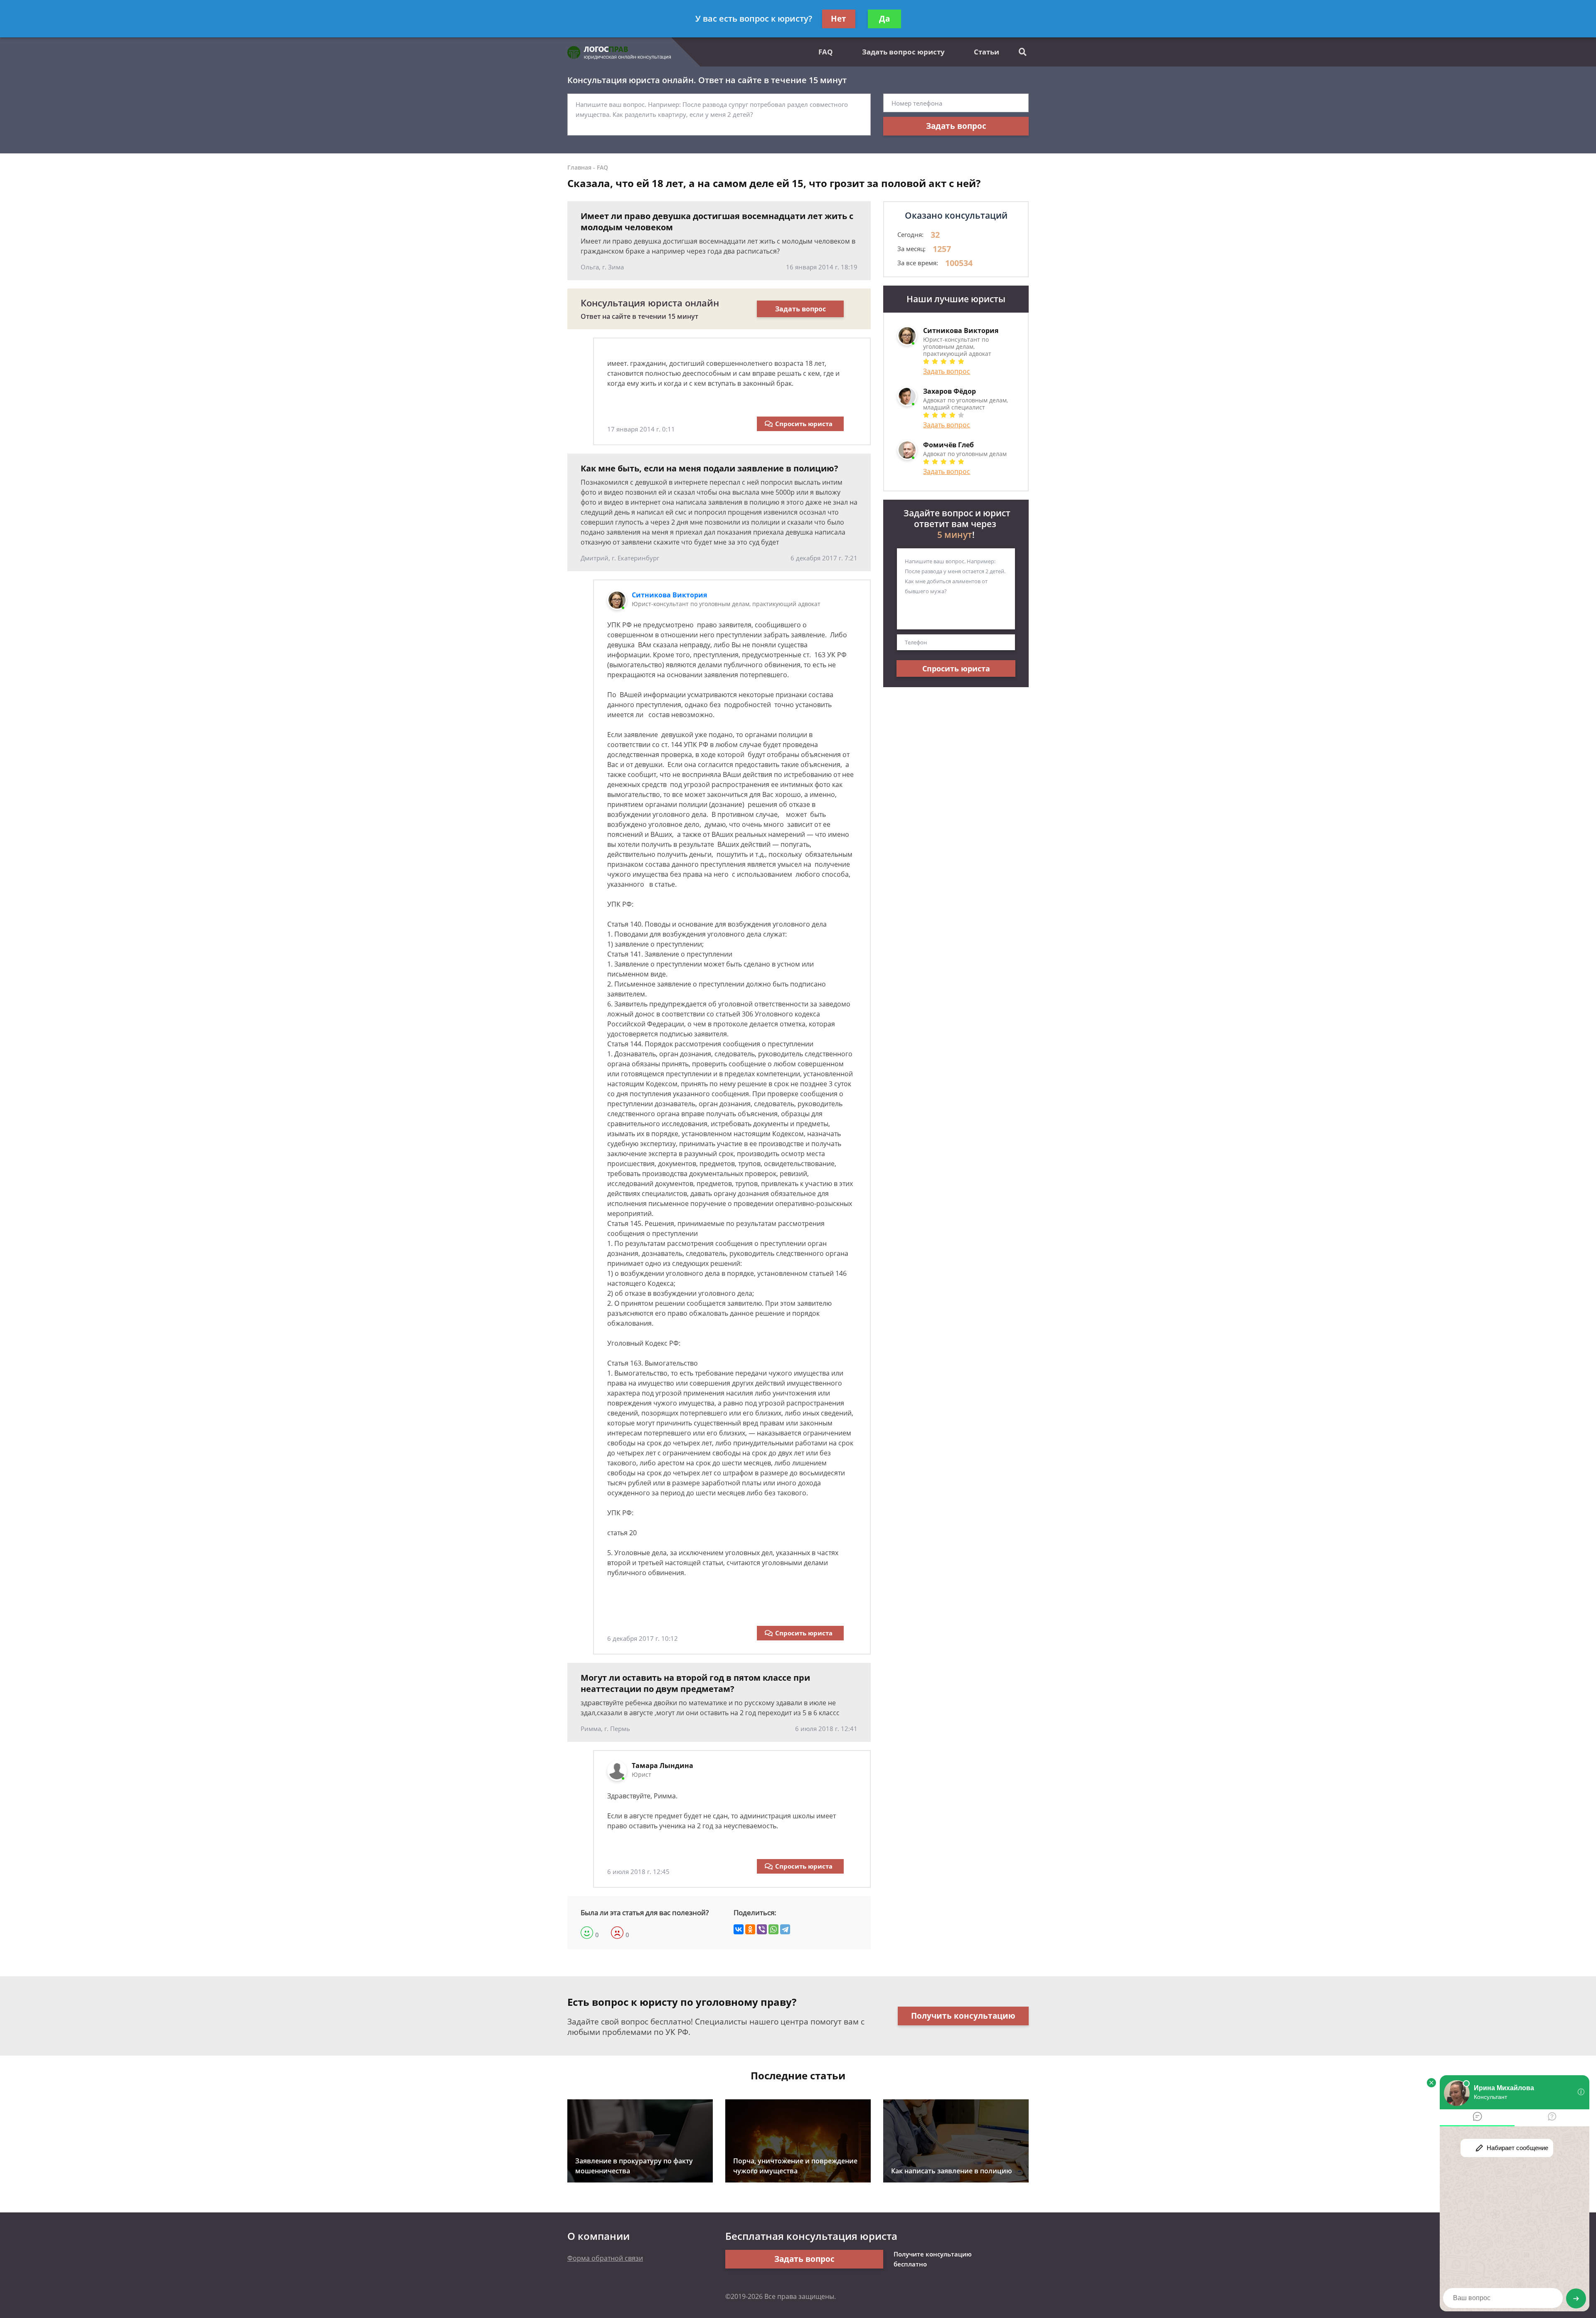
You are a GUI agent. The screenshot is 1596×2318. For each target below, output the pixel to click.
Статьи (986, 52)
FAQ (826, 52)
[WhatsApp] (773, 1929)
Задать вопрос (956, 126)
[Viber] (762, 1929)
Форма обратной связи (605, 2258)
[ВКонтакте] (739, 1929)
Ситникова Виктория (669, 595)
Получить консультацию (963, 2016)
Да (884, 19)
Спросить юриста (804, 424)
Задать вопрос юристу (903, 52)
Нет (839, 19)
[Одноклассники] (750, 1929)
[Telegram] (785, 1929)
